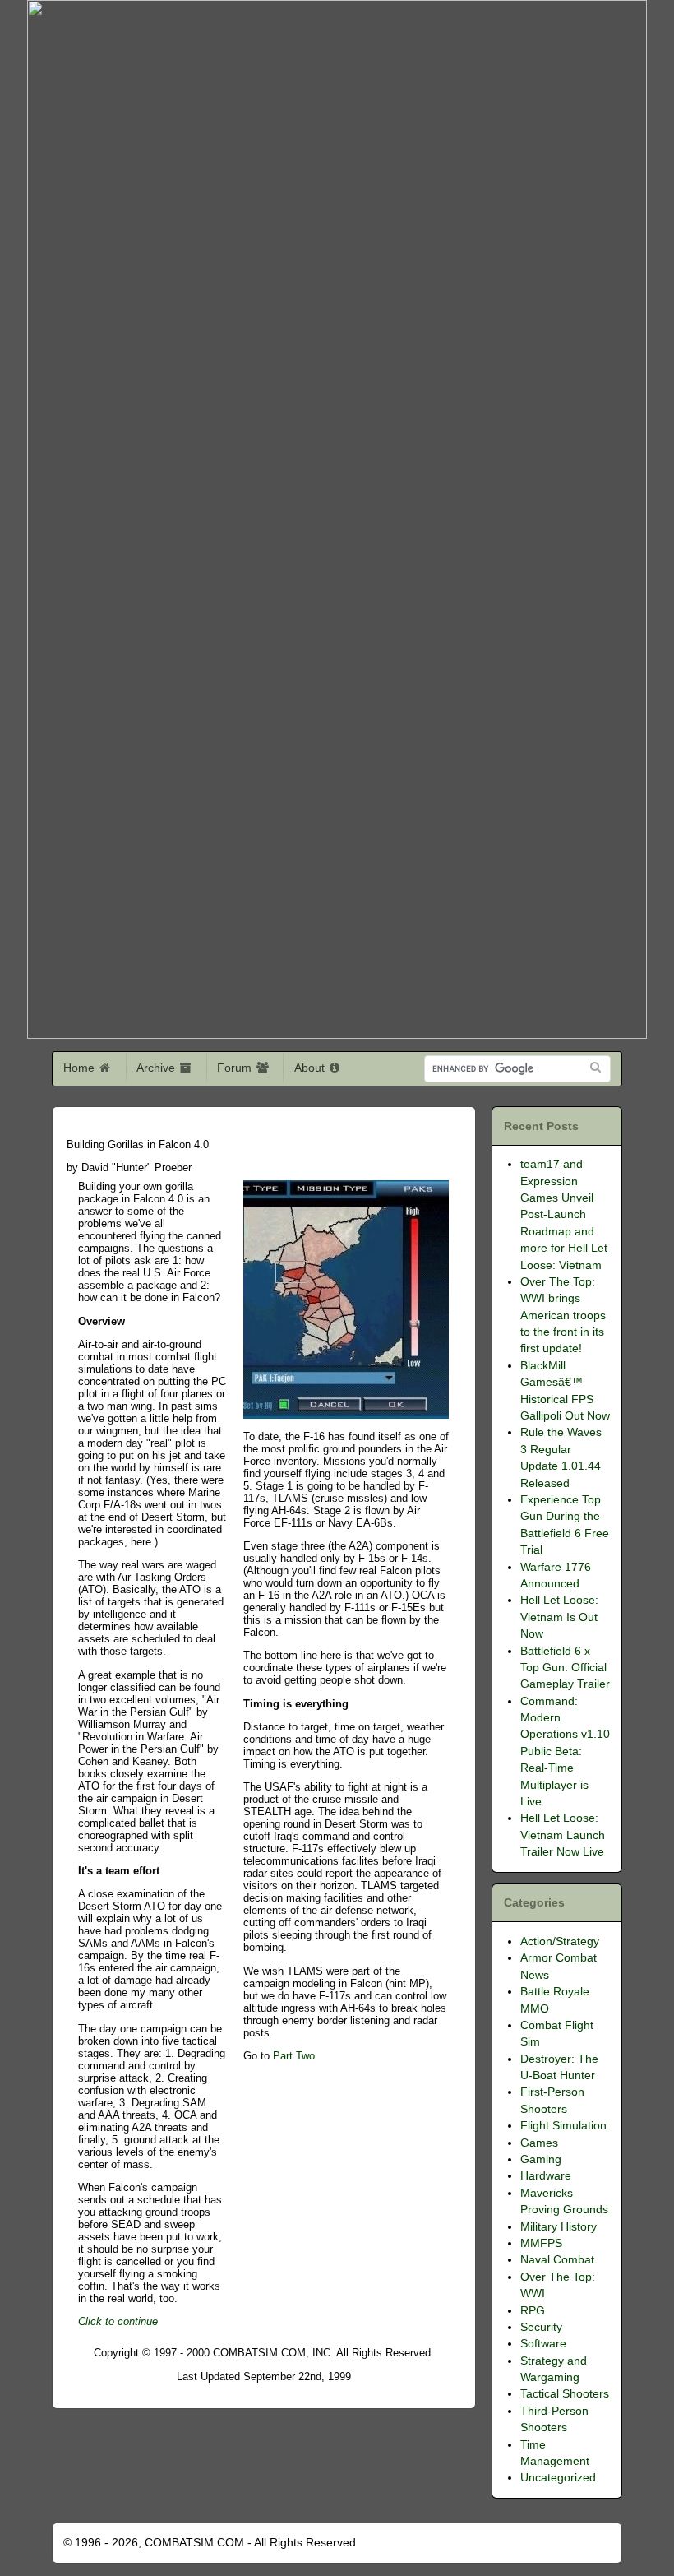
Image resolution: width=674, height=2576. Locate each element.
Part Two (294, 2056)
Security (541, 2327)
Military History (559, 2227)
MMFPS (541, 2243)
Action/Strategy (560, 1941)
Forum (236, 1068)
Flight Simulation (563, 2126)
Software (543, 2344)
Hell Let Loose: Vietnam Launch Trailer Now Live (563, 1835)
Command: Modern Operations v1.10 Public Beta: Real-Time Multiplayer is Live (565, 1751)
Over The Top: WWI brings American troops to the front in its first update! (563, 1316)
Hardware (546, 2176)
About (311, 1068)
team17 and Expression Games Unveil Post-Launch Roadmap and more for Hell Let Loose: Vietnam (564, 1214)
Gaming (541, 2159)
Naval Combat (557, 2260)
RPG (533, 2311)
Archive (157, 1068)
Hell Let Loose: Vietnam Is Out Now (559, 1617)
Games (539, 2143)
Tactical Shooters (565, 2394)
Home (81, 1068)
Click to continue (118, 2321)
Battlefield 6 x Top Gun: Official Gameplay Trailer (565, 1668)
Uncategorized (558, 2478)
